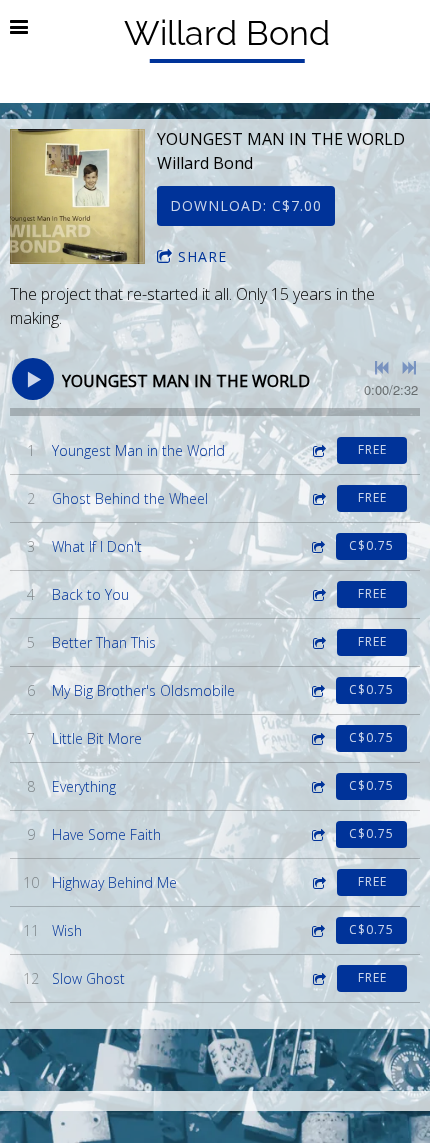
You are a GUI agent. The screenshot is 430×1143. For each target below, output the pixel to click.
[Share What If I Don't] (317, 546)
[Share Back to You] (318, 594)
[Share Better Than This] (318, 642)
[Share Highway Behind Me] (318, 882)
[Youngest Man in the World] (77, 196)
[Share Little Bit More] (317, 738)
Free (372, 449)
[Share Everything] (317, 786)
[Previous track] (382, 368)
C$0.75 (371, 545)
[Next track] (409, 368)
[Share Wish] (317, 930)
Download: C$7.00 (246, 205)
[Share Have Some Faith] (317, 834)
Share (202, 256)
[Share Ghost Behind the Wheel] (318, 498)
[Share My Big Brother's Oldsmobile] (317, 690)
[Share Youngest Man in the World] (318, 450)
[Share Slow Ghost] (318, 978)
